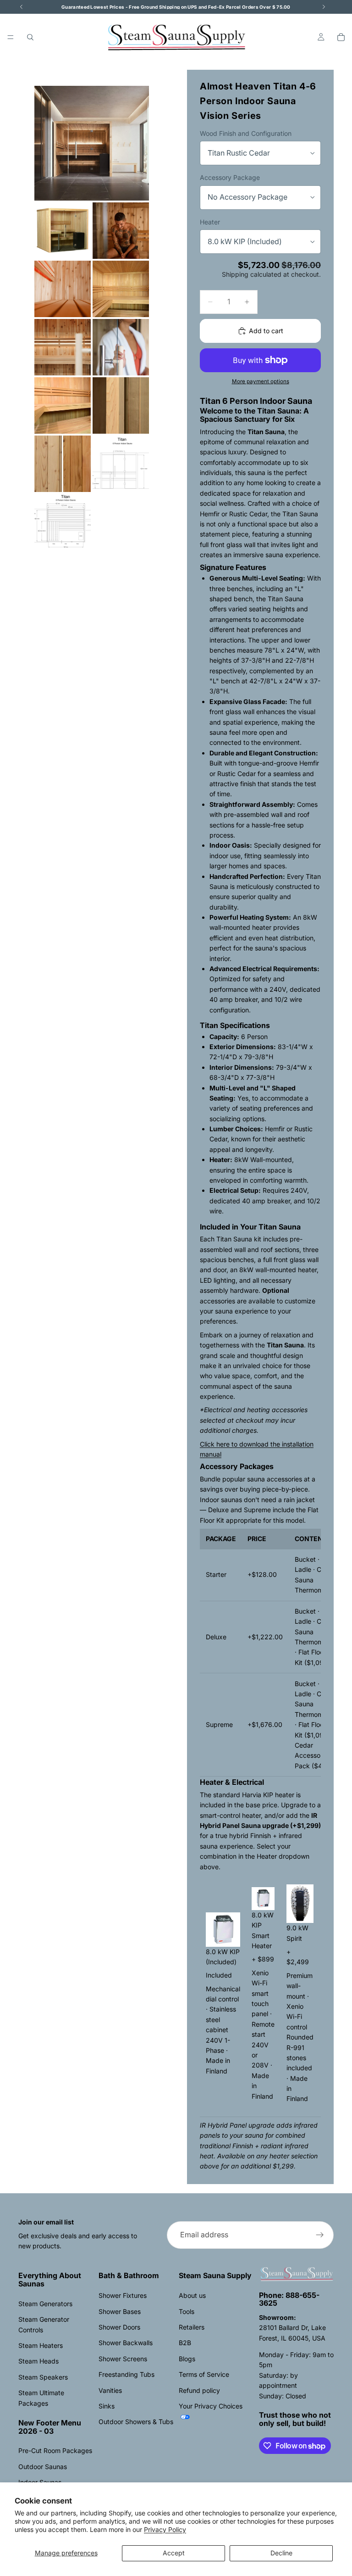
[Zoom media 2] (63, 231)
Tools (187, 2311)
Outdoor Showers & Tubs (136, 2422)
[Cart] (341, 37)
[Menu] (11, 37)
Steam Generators (45, 2304)
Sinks (107, 2406)
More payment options (261, 381)
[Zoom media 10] (63, 464)
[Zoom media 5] (121, 289)
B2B (185, 2343)
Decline (281, 2553)
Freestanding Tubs (126, 2374)
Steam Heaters (41, 2345)
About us (192, 2295)
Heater (210, 222)
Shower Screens (123, 2359)
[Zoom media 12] (63, 522)
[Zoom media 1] (92, 143)
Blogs (187, 2359)
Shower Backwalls (126, 2343)
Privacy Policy (165, 2529)
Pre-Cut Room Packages (55, 2450)
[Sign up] (320, 2235)
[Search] (30, 37)
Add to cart (266, 331)
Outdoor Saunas (43, 2467)
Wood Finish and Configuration (246, 133)
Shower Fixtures (123, 2295)
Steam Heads (38, 2361)
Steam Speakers (43, 2377)
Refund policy (199, 2390)
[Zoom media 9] (121, 405)
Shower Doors (119, 2327)
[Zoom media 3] (121, 231)
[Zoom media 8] (63, 405)
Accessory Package (230, 177)
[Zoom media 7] (121, 347)
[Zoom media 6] (63, 347)
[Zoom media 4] (63, 289)
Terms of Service (204, 2374)
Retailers (192, 2327)
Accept (174, 2553)
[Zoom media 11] (121, 464)
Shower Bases (120, 2311)
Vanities (110, 2390)
